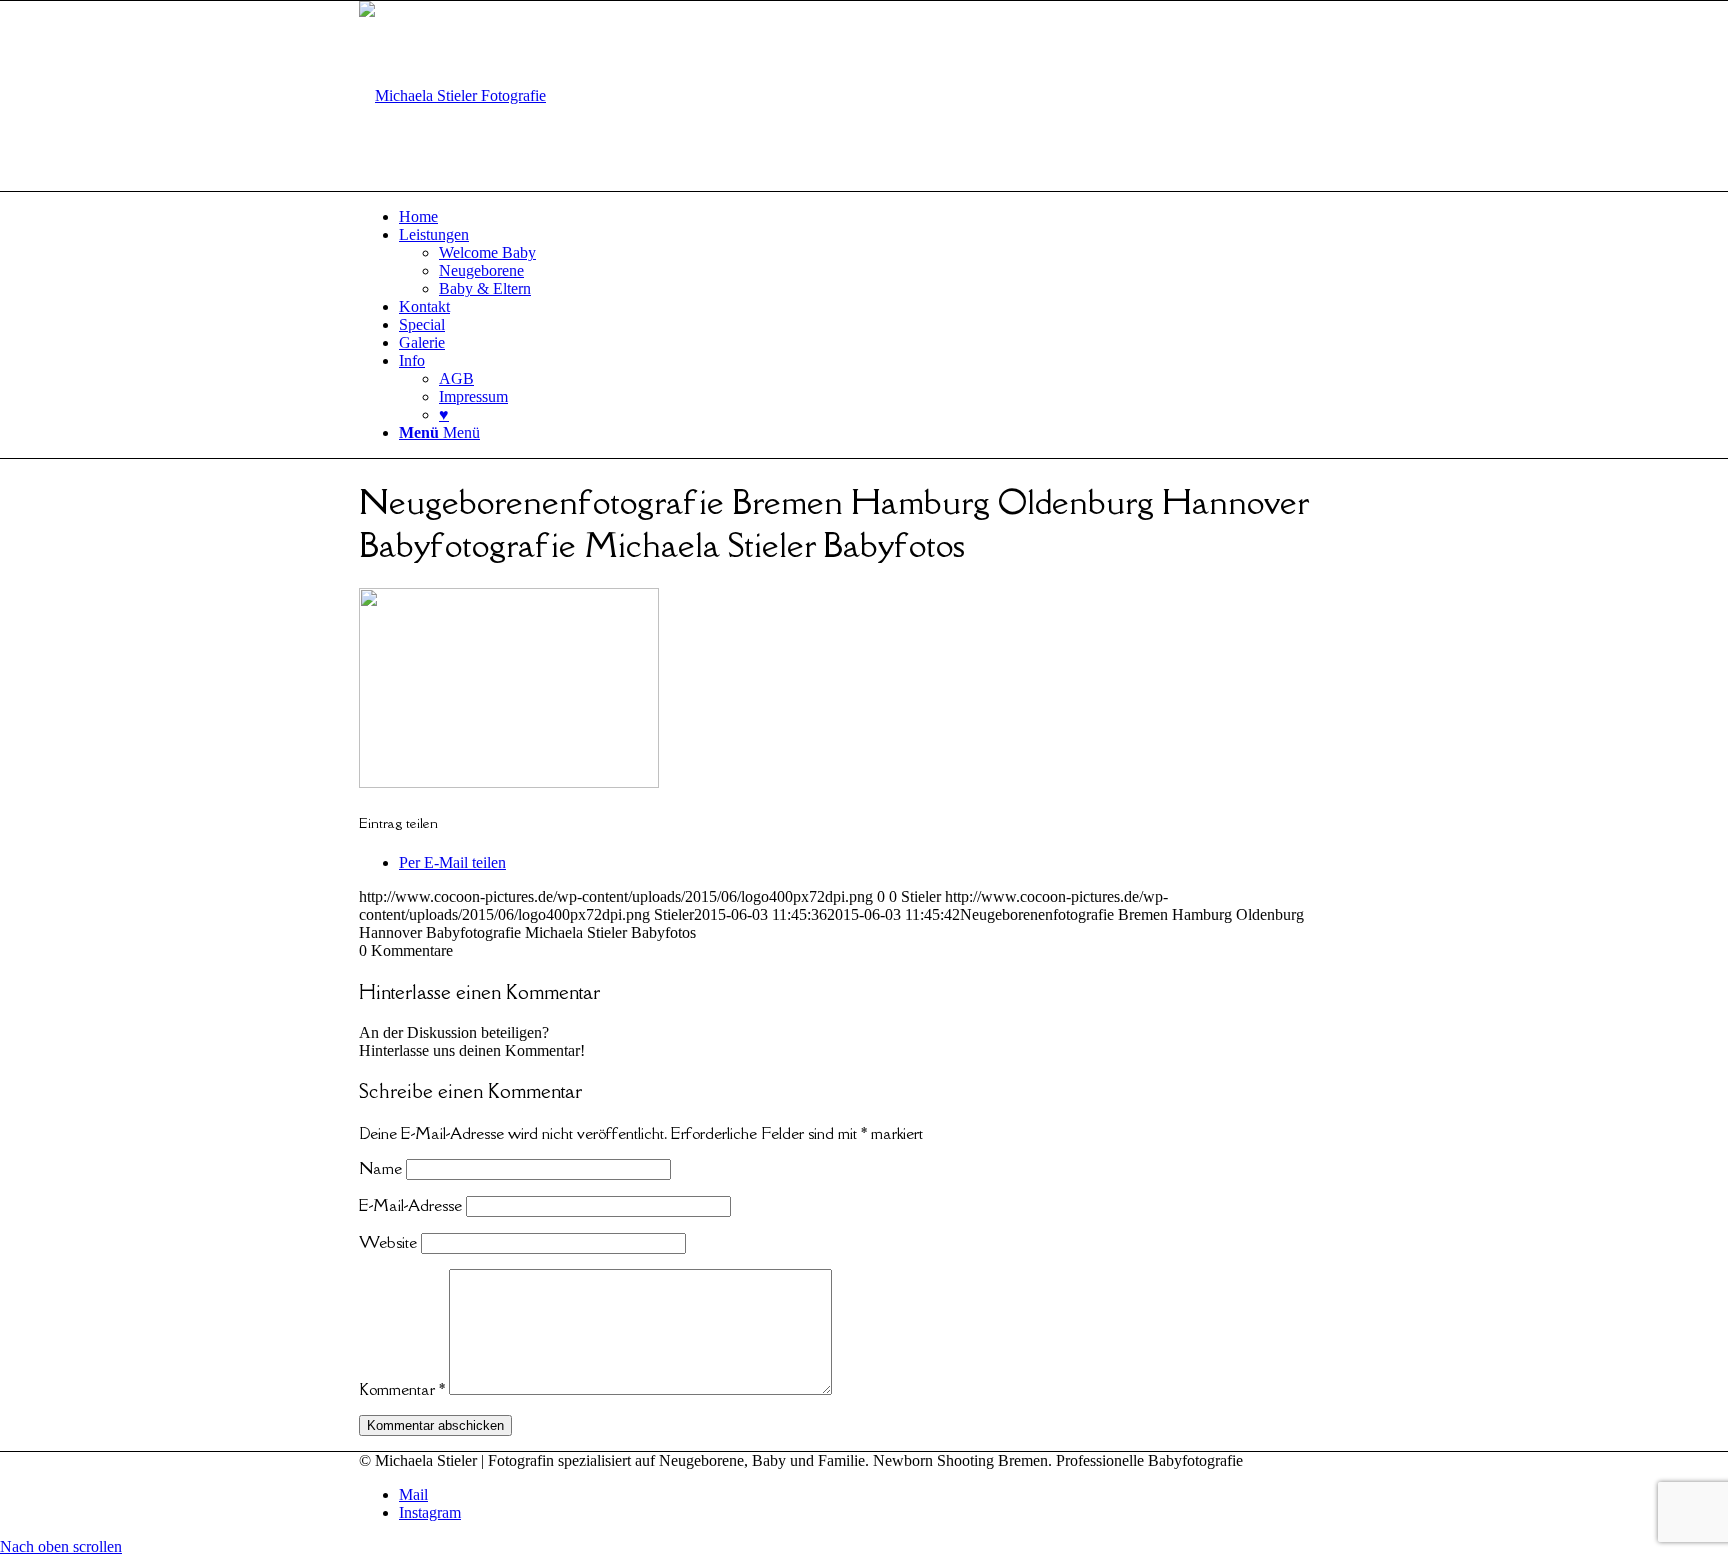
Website (388, 1242)
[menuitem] (884, 217)
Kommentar (402, 1389)
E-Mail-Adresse (410, 1205)
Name (380, 1168)
